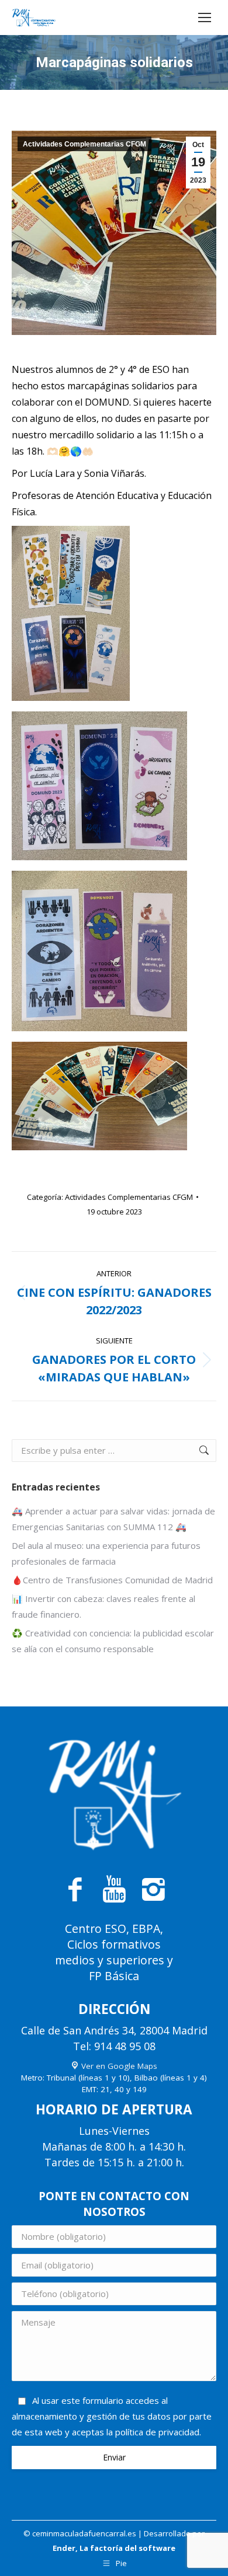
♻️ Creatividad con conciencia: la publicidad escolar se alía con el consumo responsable (113, 1641)
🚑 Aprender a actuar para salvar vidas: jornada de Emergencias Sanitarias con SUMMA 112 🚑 (113, 1519)
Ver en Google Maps (118, 2066)
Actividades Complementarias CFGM (84, 144)
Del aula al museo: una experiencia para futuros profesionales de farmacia (106, 1553)
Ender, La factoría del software (114, 2548)
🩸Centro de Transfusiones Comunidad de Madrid (112, 1580)
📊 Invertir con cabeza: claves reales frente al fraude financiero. (103, 1606)
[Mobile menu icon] (205, 18)
